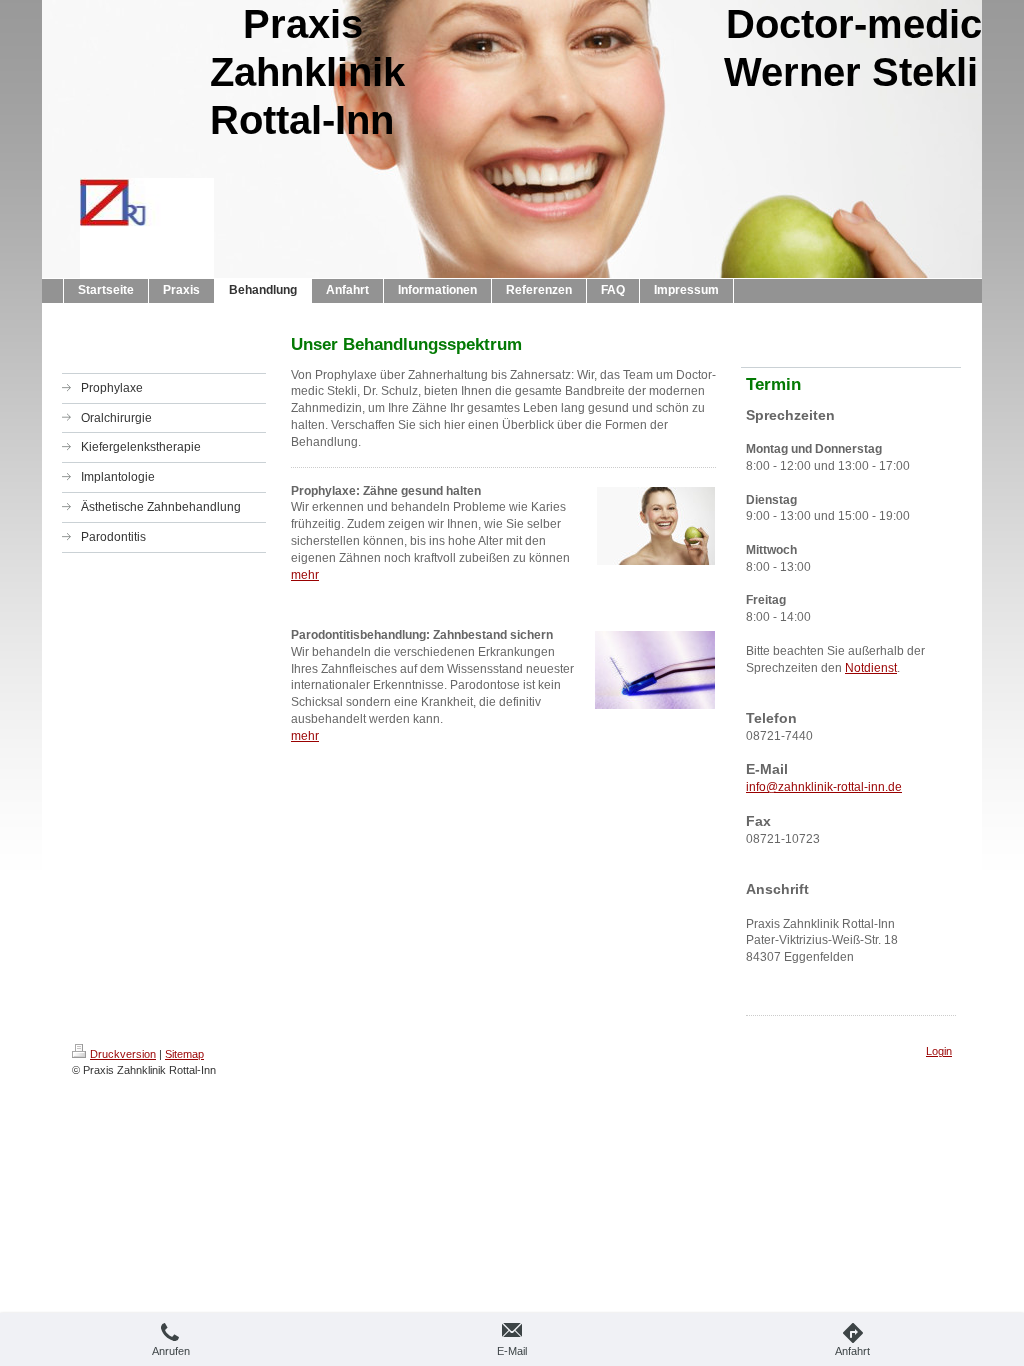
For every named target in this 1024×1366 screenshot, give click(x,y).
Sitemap (184, 1054)
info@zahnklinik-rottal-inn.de (824, 787)
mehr (305, 575)
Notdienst (871, 668)
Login (939, 1051)
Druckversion (123, 1054)
